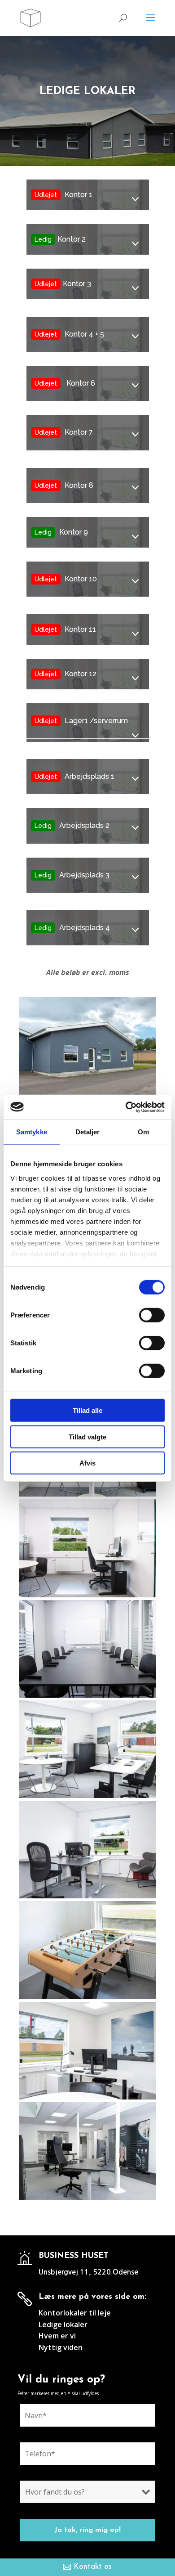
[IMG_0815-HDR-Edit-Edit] (87, 2098)
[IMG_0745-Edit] (87, 2198)
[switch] (152, 1315)
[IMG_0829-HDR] (87, 1093)
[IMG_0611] (87, 1696)
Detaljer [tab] (88, 1132)
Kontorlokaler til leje (75, 2313)
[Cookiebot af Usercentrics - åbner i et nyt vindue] (126, 1107)
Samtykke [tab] (32, 1132)
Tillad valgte (87, 1436)
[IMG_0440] (87, 1495)
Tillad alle (87, 1410)
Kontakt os (93, 2567)
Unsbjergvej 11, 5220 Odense (88, 2272)
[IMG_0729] (87, 1997)
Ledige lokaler (63, 2324)
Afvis (87, 1463)
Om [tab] (143, 1132)
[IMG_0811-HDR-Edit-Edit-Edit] (87, 1796)
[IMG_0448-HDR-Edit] (87, 1596)
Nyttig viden (61, 2347)
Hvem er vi (57, 2336)
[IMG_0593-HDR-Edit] (87, 1897)
